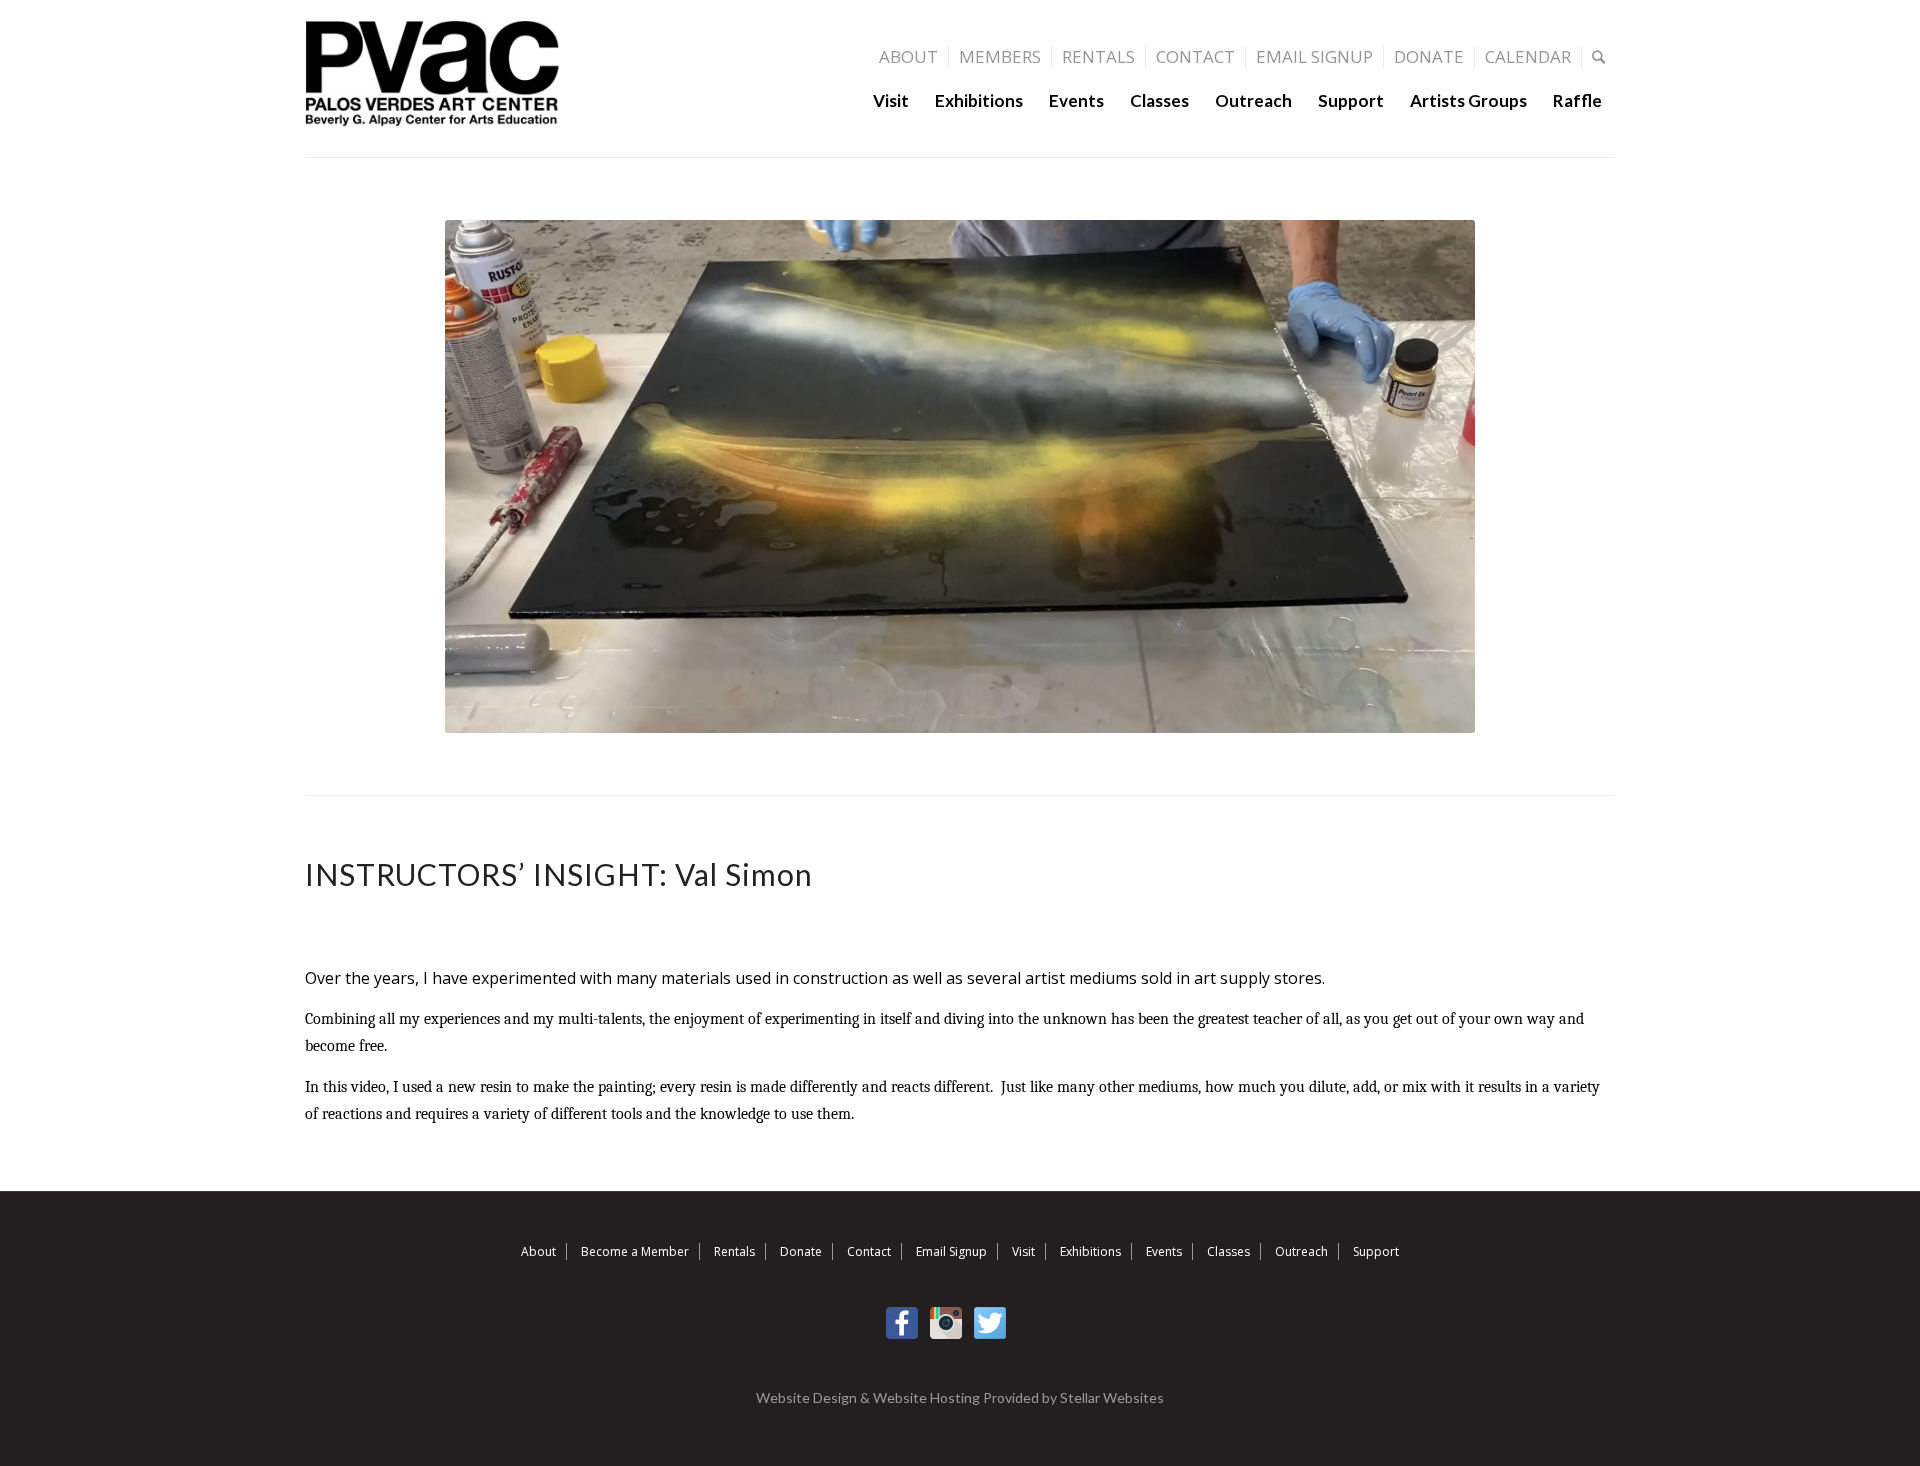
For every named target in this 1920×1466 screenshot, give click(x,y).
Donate (1429, 56)
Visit (1023, 1251)
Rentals (1098, 56)
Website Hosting (926, 1397)
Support (1376, 1251)
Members (1000, 56)
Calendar (1528, 56)
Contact (1195, 56)
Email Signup (1314, 56)
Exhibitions (1090, 1251)
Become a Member (635, 1251)
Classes (1228, 1251)
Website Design (806, 1397)
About (908, 56)
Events (1164, 1251)
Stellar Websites (1112, 1397)
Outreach (1301, 1251)
